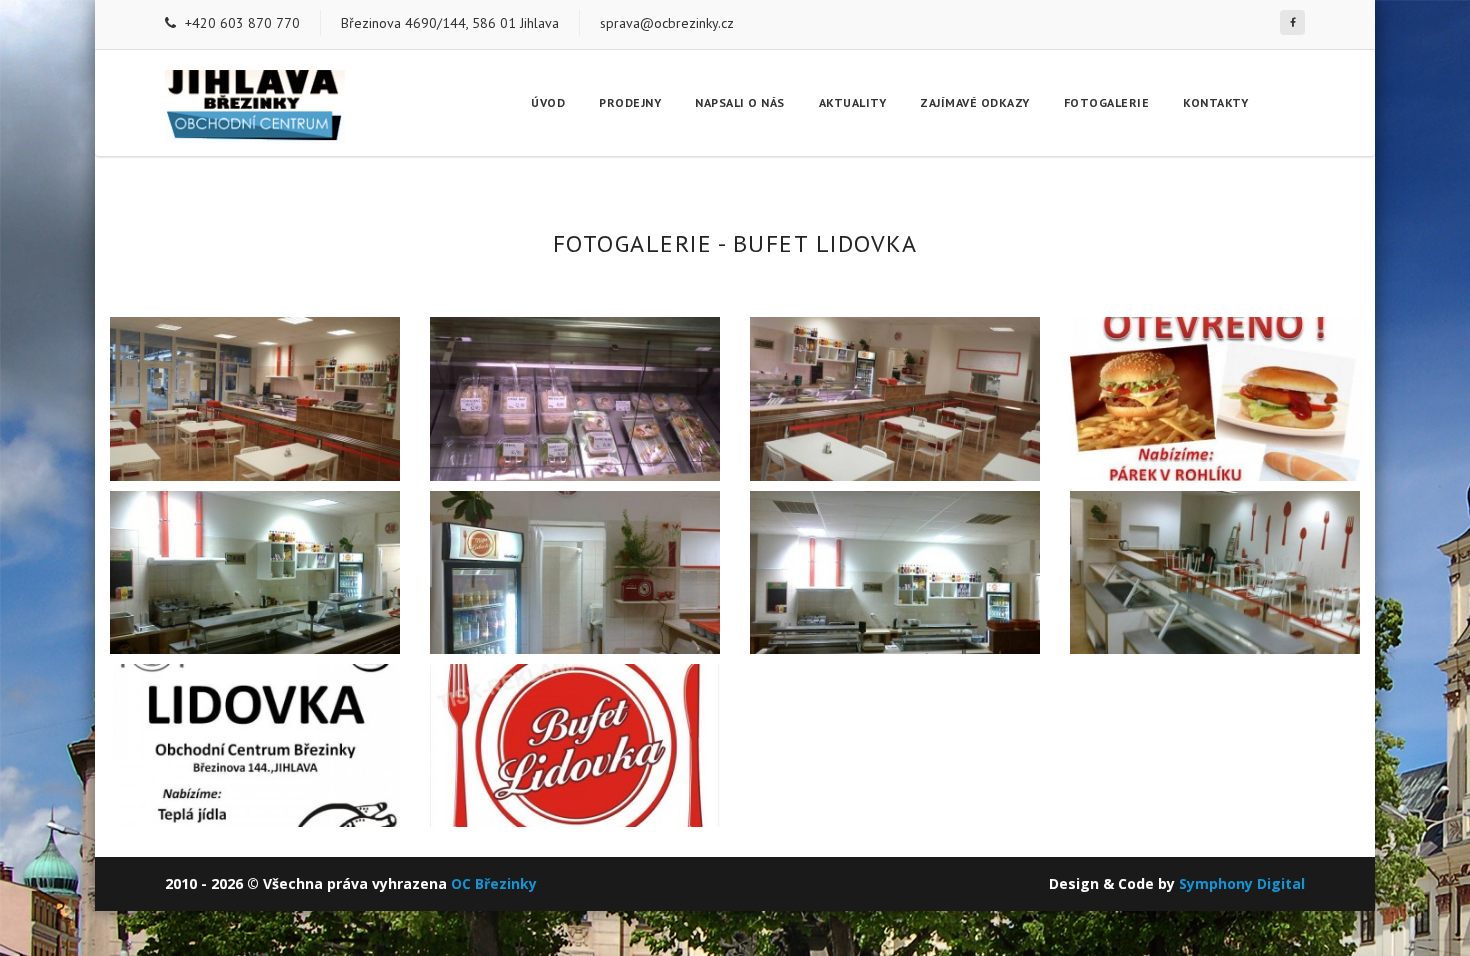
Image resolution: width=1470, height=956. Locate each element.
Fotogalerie (1107, 102)
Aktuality (853, 102)
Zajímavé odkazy (975, 102)
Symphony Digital (1242, 883)
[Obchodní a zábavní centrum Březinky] (1292, 22)
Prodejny (630, 102)
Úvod (548, 102)
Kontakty (1215, 102)
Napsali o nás (740, 102)
